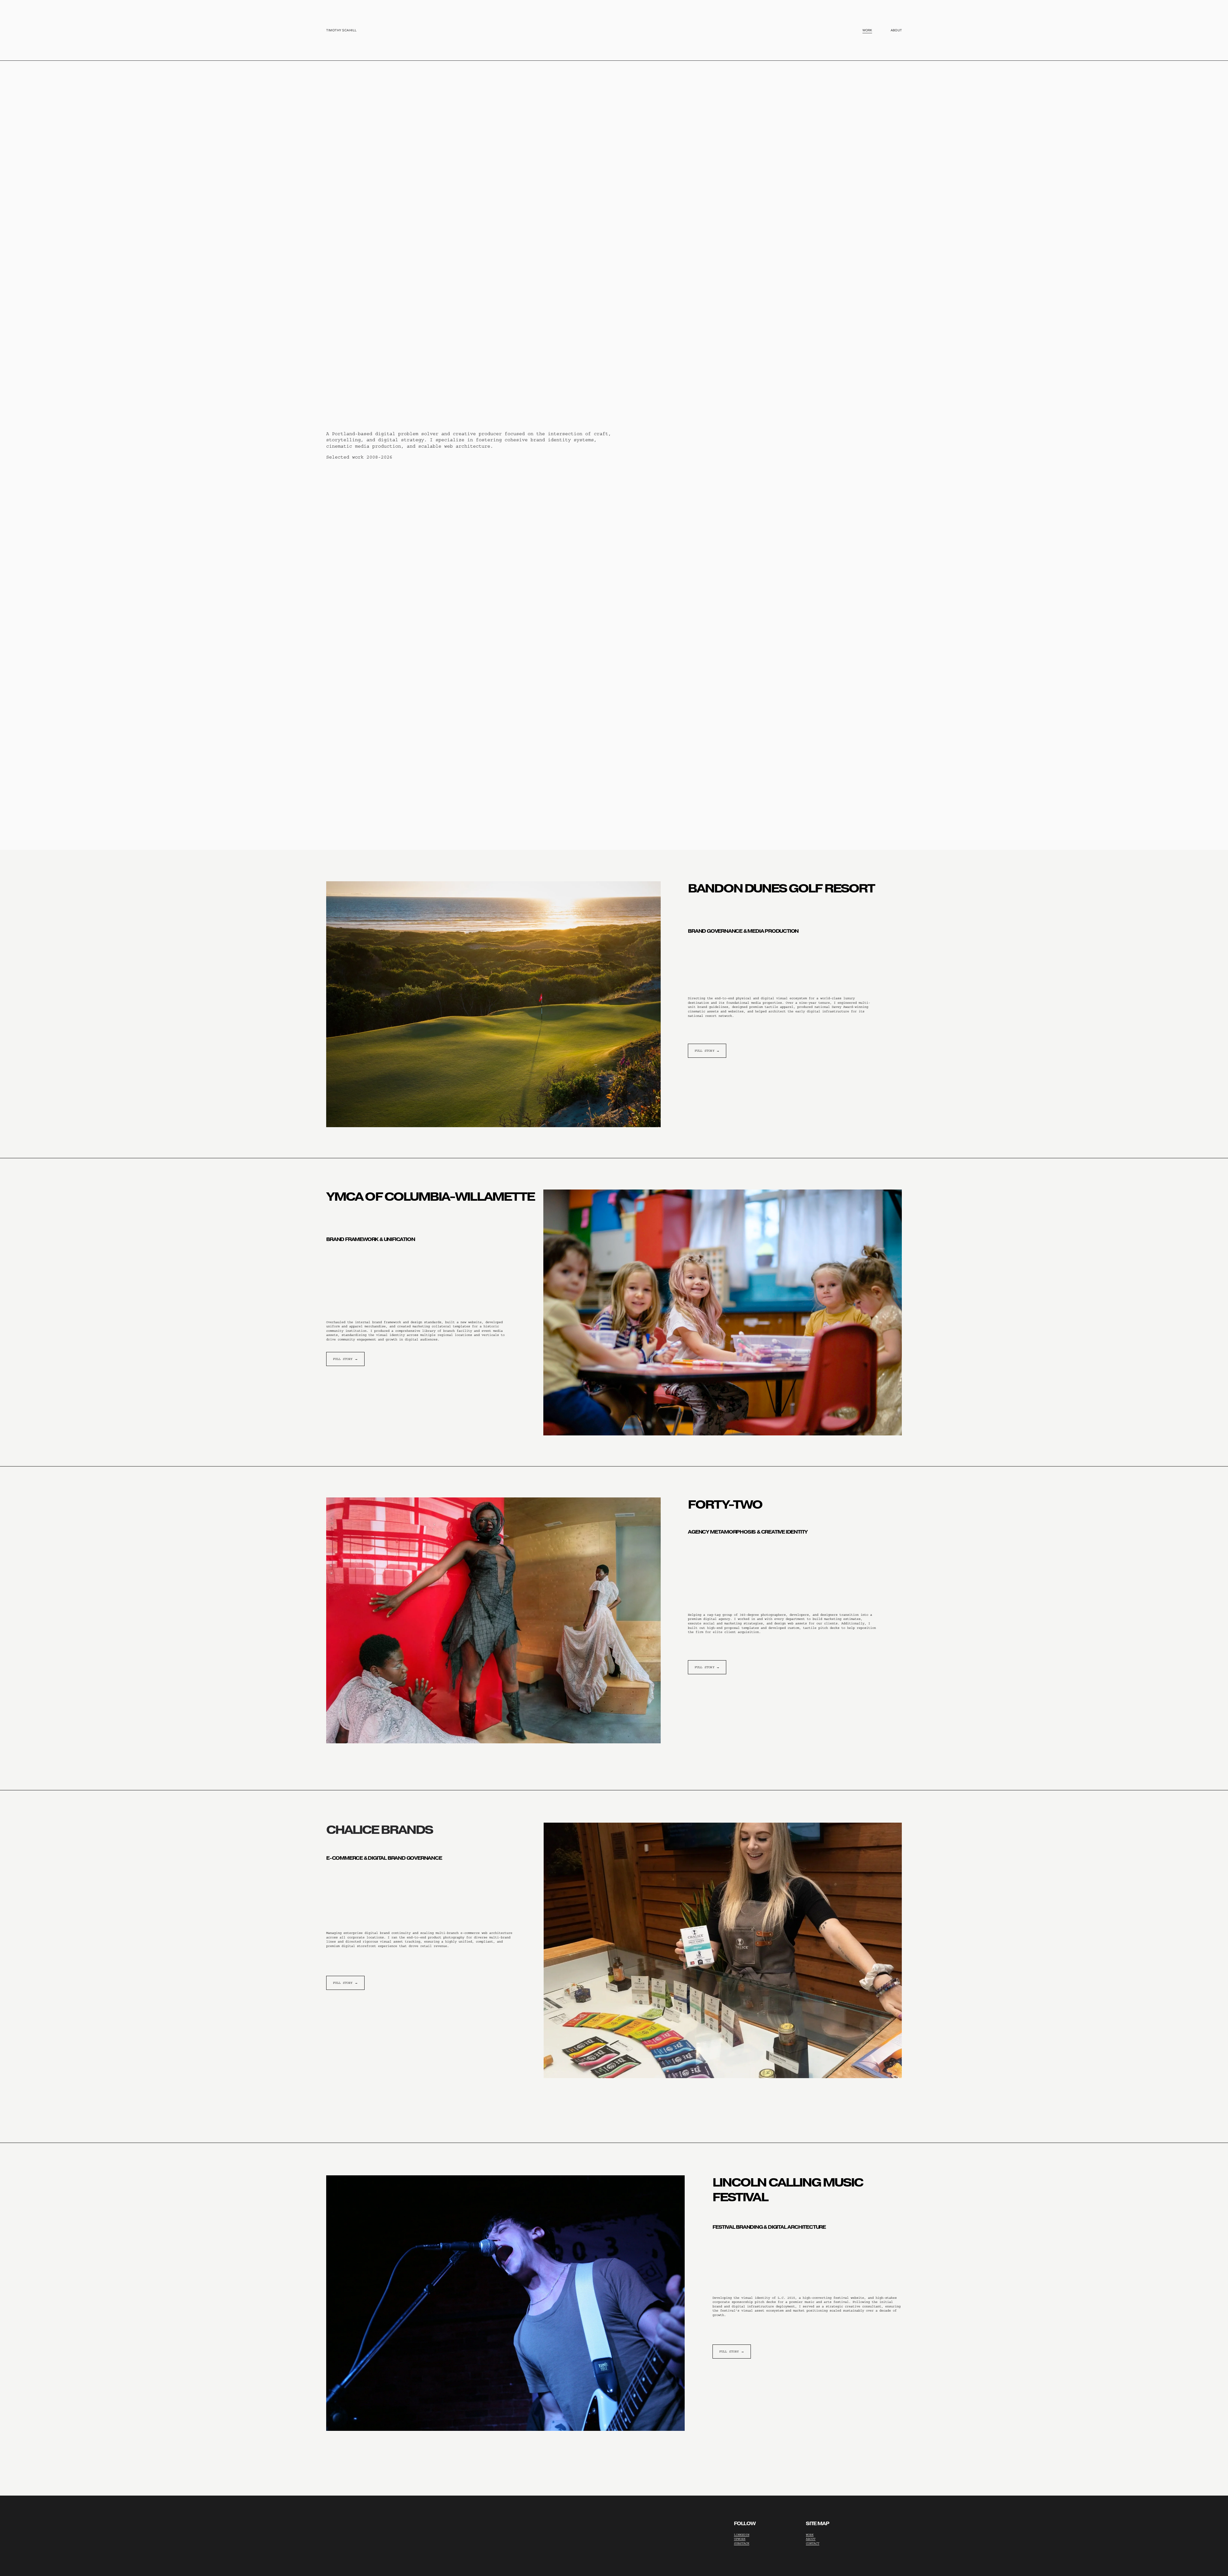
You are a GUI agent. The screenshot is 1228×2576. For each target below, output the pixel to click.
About (896, 30)
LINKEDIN (742, 2535)
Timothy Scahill (342, 30)
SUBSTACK (742, 2543)
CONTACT (813, 2543)
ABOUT (811, 2539)
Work (867, 30)
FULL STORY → (707, 1051)
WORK (810, 2535)
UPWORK (740, 2539)
